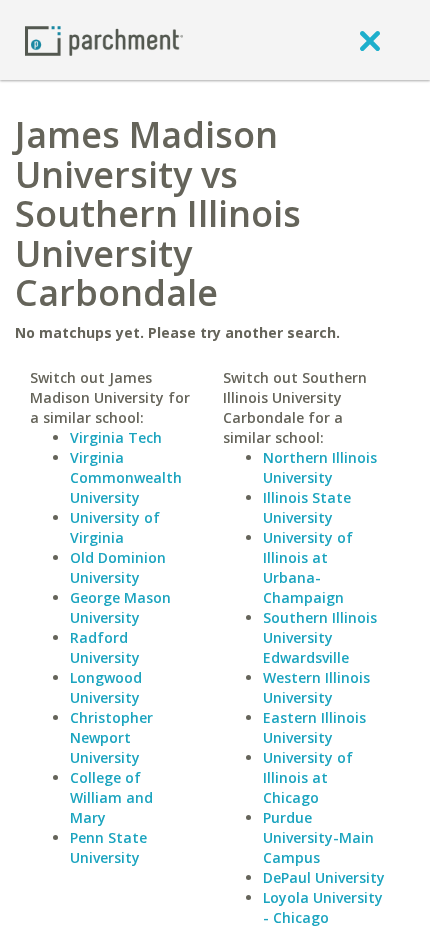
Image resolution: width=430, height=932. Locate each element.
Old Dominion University (118, 567)
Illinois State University (307, 507)
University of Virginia (115, 527)
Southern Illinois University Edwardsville (320, 637)
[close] (370, 40)
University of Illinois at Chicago (308, 777)
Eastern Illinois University (314, 727)
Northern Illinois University (320, 467)
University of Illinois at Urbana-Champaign (308, 567)
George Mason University (120, 607)
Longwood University (106, 687)
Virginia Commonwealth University (126, 477)
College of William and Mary (111, 797)
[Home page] (104, 39)
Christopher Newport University (111, 737)
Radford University (105, 647)
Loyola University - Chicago (323, 907)
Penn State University (108, 847)
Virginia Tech (116, 437)
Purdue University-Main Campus (318, 837)
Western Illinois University (316, 687)
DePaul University (324, 877)
